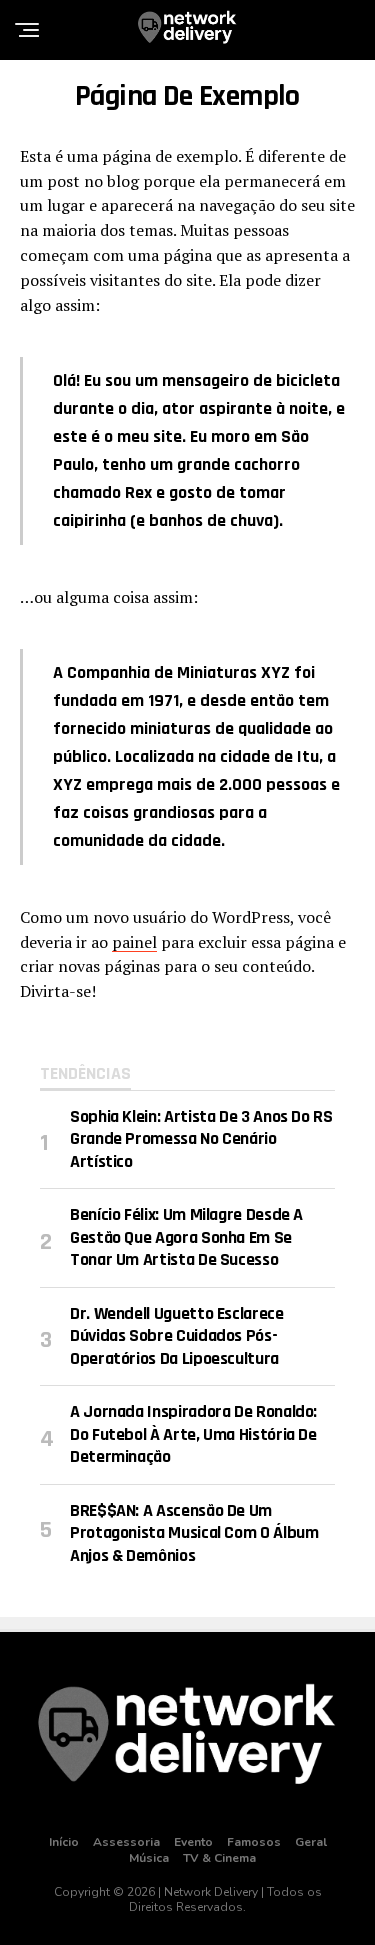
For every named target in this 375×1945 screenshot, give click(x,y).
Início (64, 1842)
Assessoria (126, 1842)
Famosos (254, 1842)
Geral (311, 1842)
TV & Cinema (219, 1858)
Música (149, 1858)
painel (134, 942)
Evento (193, 1842)
